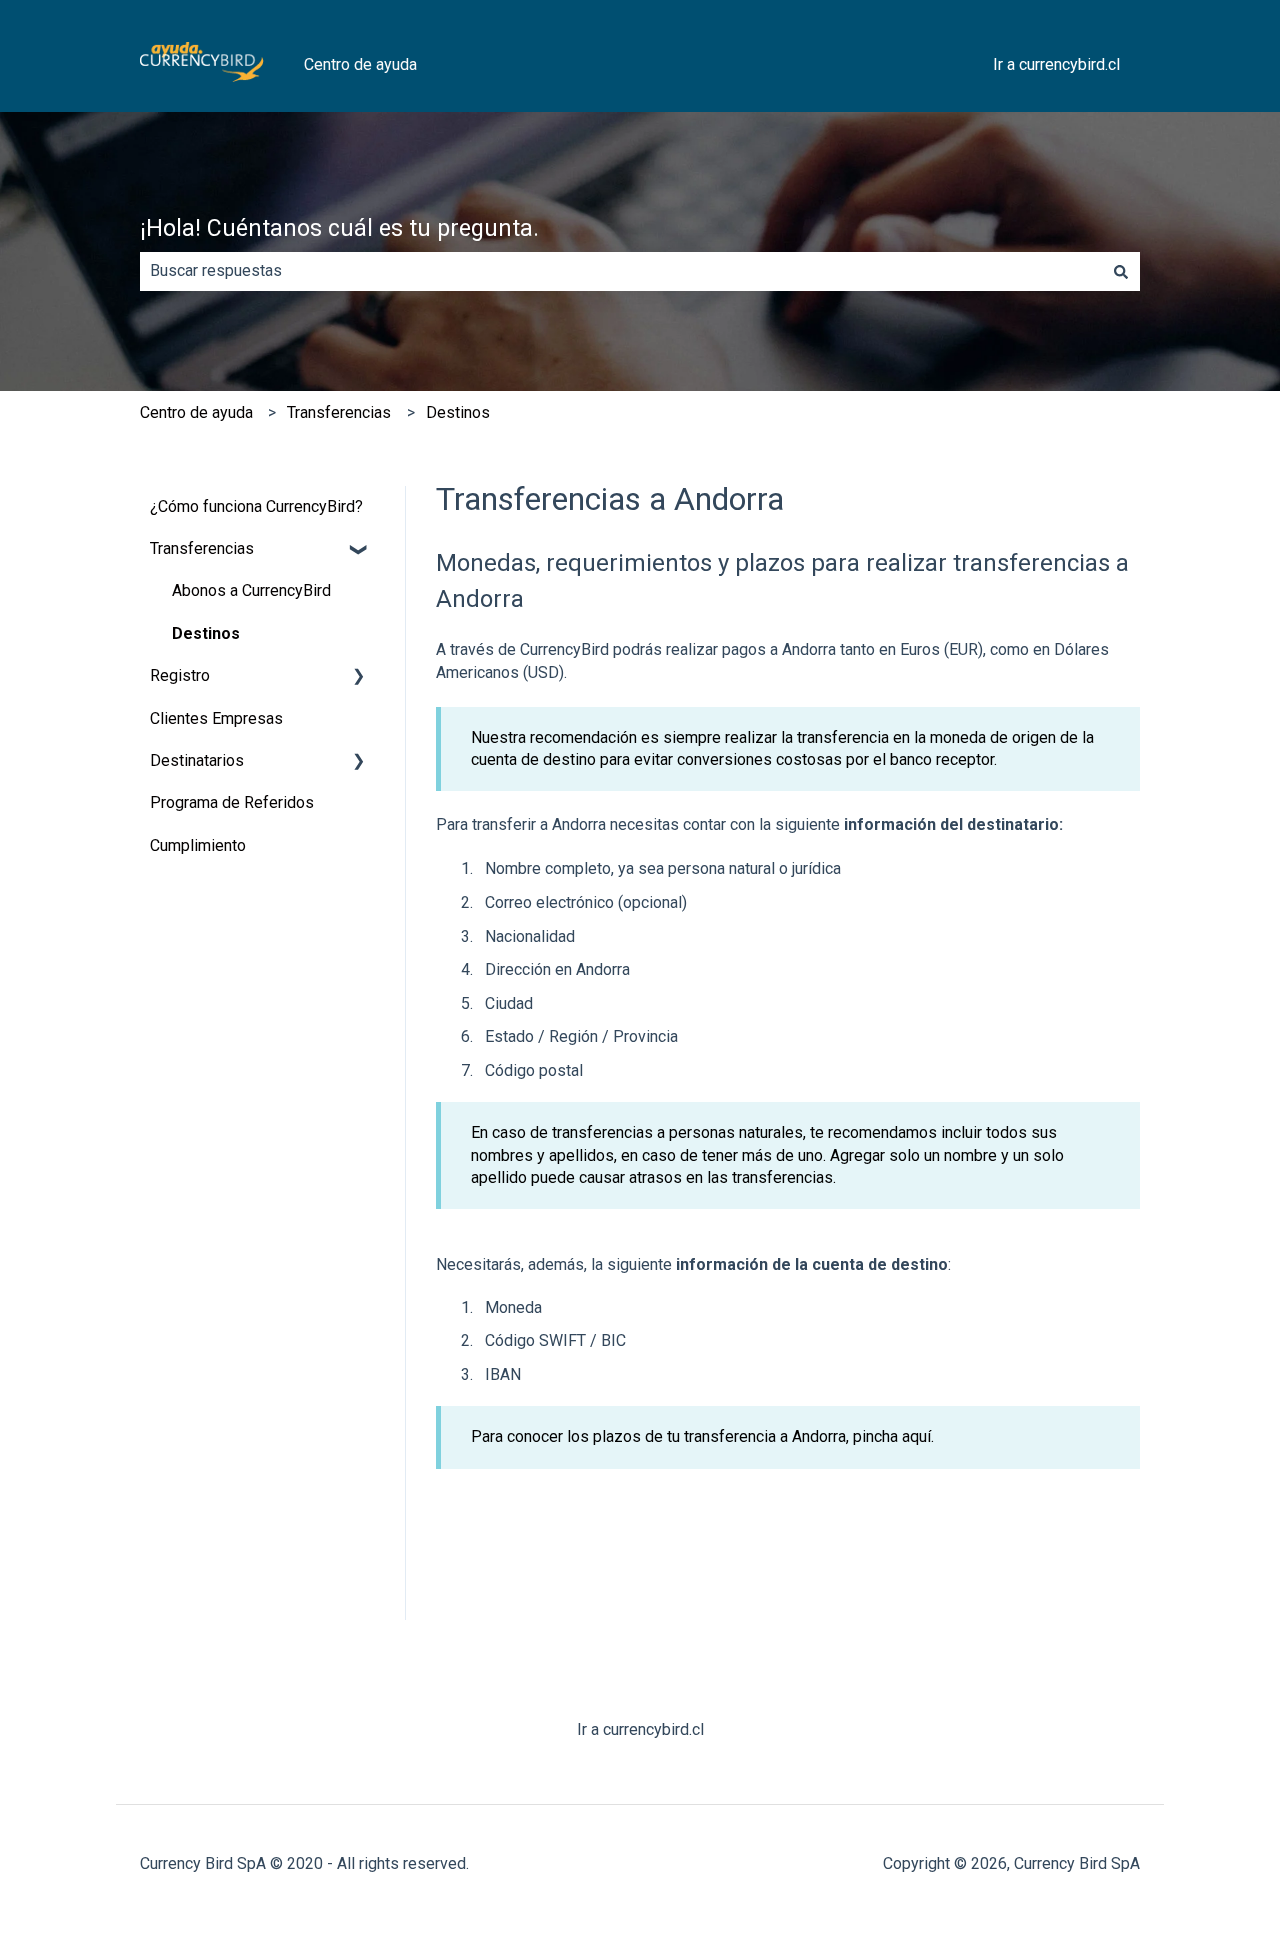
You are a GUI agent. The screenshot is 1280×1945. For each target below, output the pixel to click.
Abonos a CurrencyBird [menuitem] (251, 590)
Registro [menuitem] (180, 675)
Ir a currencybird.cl (1056, 64)
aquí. (918, 1436)
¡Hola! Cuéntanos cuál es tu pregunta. (339, 228)
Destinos (458, 412)
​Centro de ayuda (196, 412)
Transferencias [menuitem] (202, 548)
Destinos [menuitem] (206, 633)
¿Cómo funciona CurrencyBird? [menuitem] (256, 506)
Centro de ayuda (360, 64)
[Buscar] (1121, 271)
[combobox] (621, 271)
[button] (359, 550)
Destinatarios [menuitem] (197, 760)
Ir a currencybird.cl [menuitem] (640, 1729)
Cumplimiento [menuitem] (198, 845)
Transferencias (339, 412)
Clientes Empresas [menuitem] (216, 718)
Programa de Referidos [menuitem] (232, 802)
